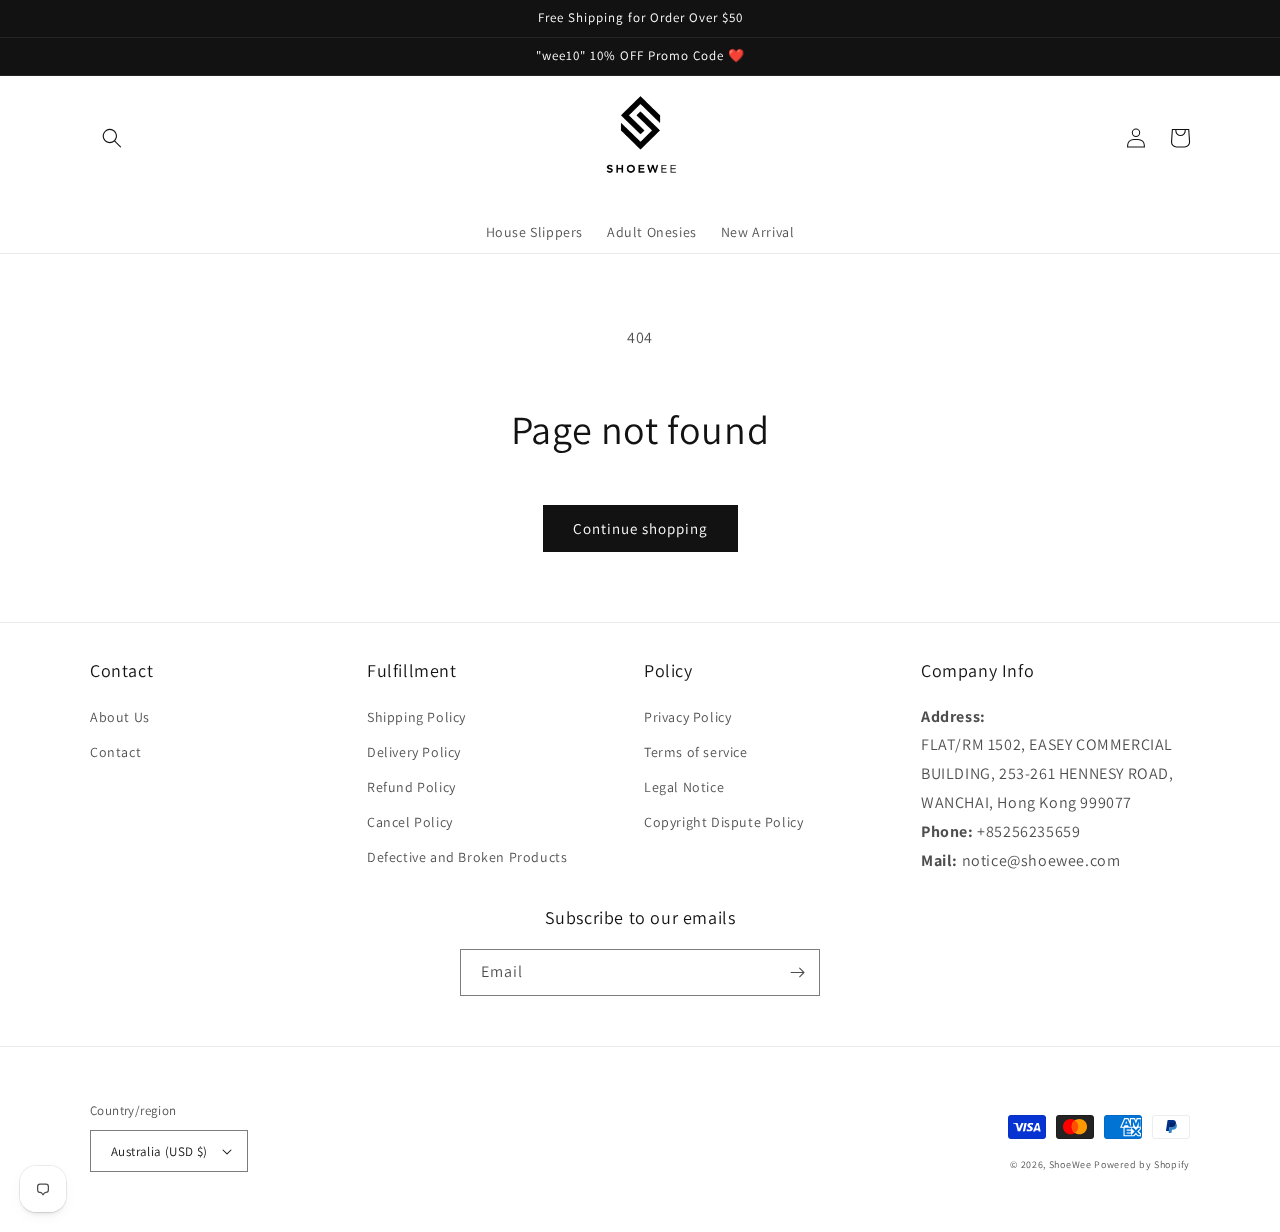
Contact (115, 752)
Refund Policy (411, 787)
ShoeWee (1070, 1164)
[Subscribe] (797, 972)
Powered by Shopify (1142, 1164)
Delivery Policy (414, 752)
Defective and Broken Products (467, 857)
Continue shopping (640, 528)
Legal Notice (684, 787)
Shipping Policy (416, 717)
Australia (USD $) (159, 1151)
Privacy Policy (687, 717)
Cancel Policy (410, 822)
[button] (112, 138)
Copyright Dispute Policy (723, 822)
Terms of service (696, 752)
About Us (120, 717)
